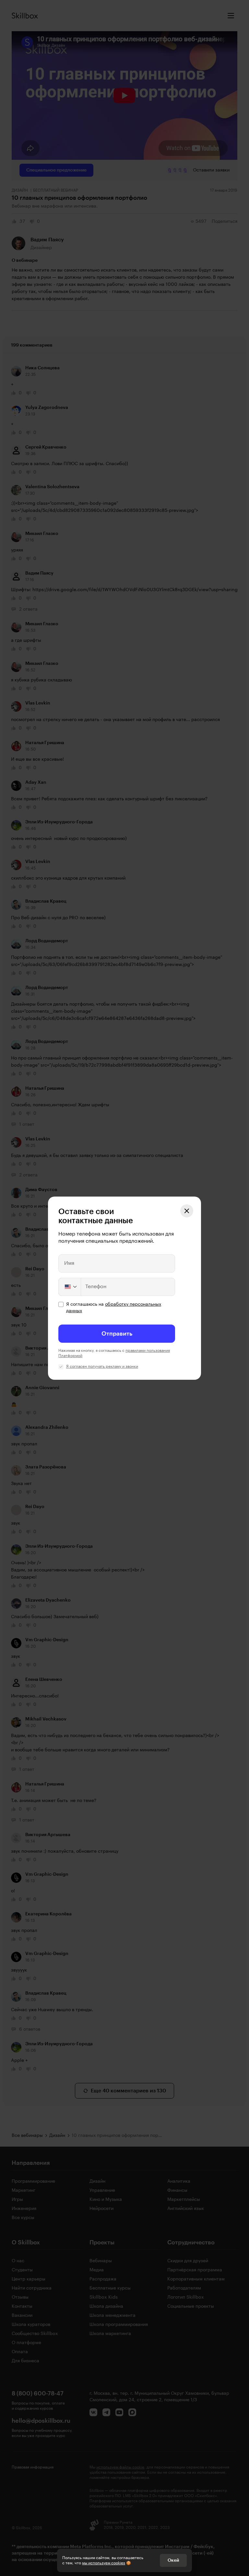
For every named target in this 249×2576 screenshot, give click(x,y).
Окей (173, 2560)
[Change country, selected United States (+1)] (70, 1287)
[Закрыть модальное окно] (187, 1211)
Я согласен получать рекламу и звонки (102, 1366)
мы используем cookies (104, 2563)
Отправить (117, 1334)
